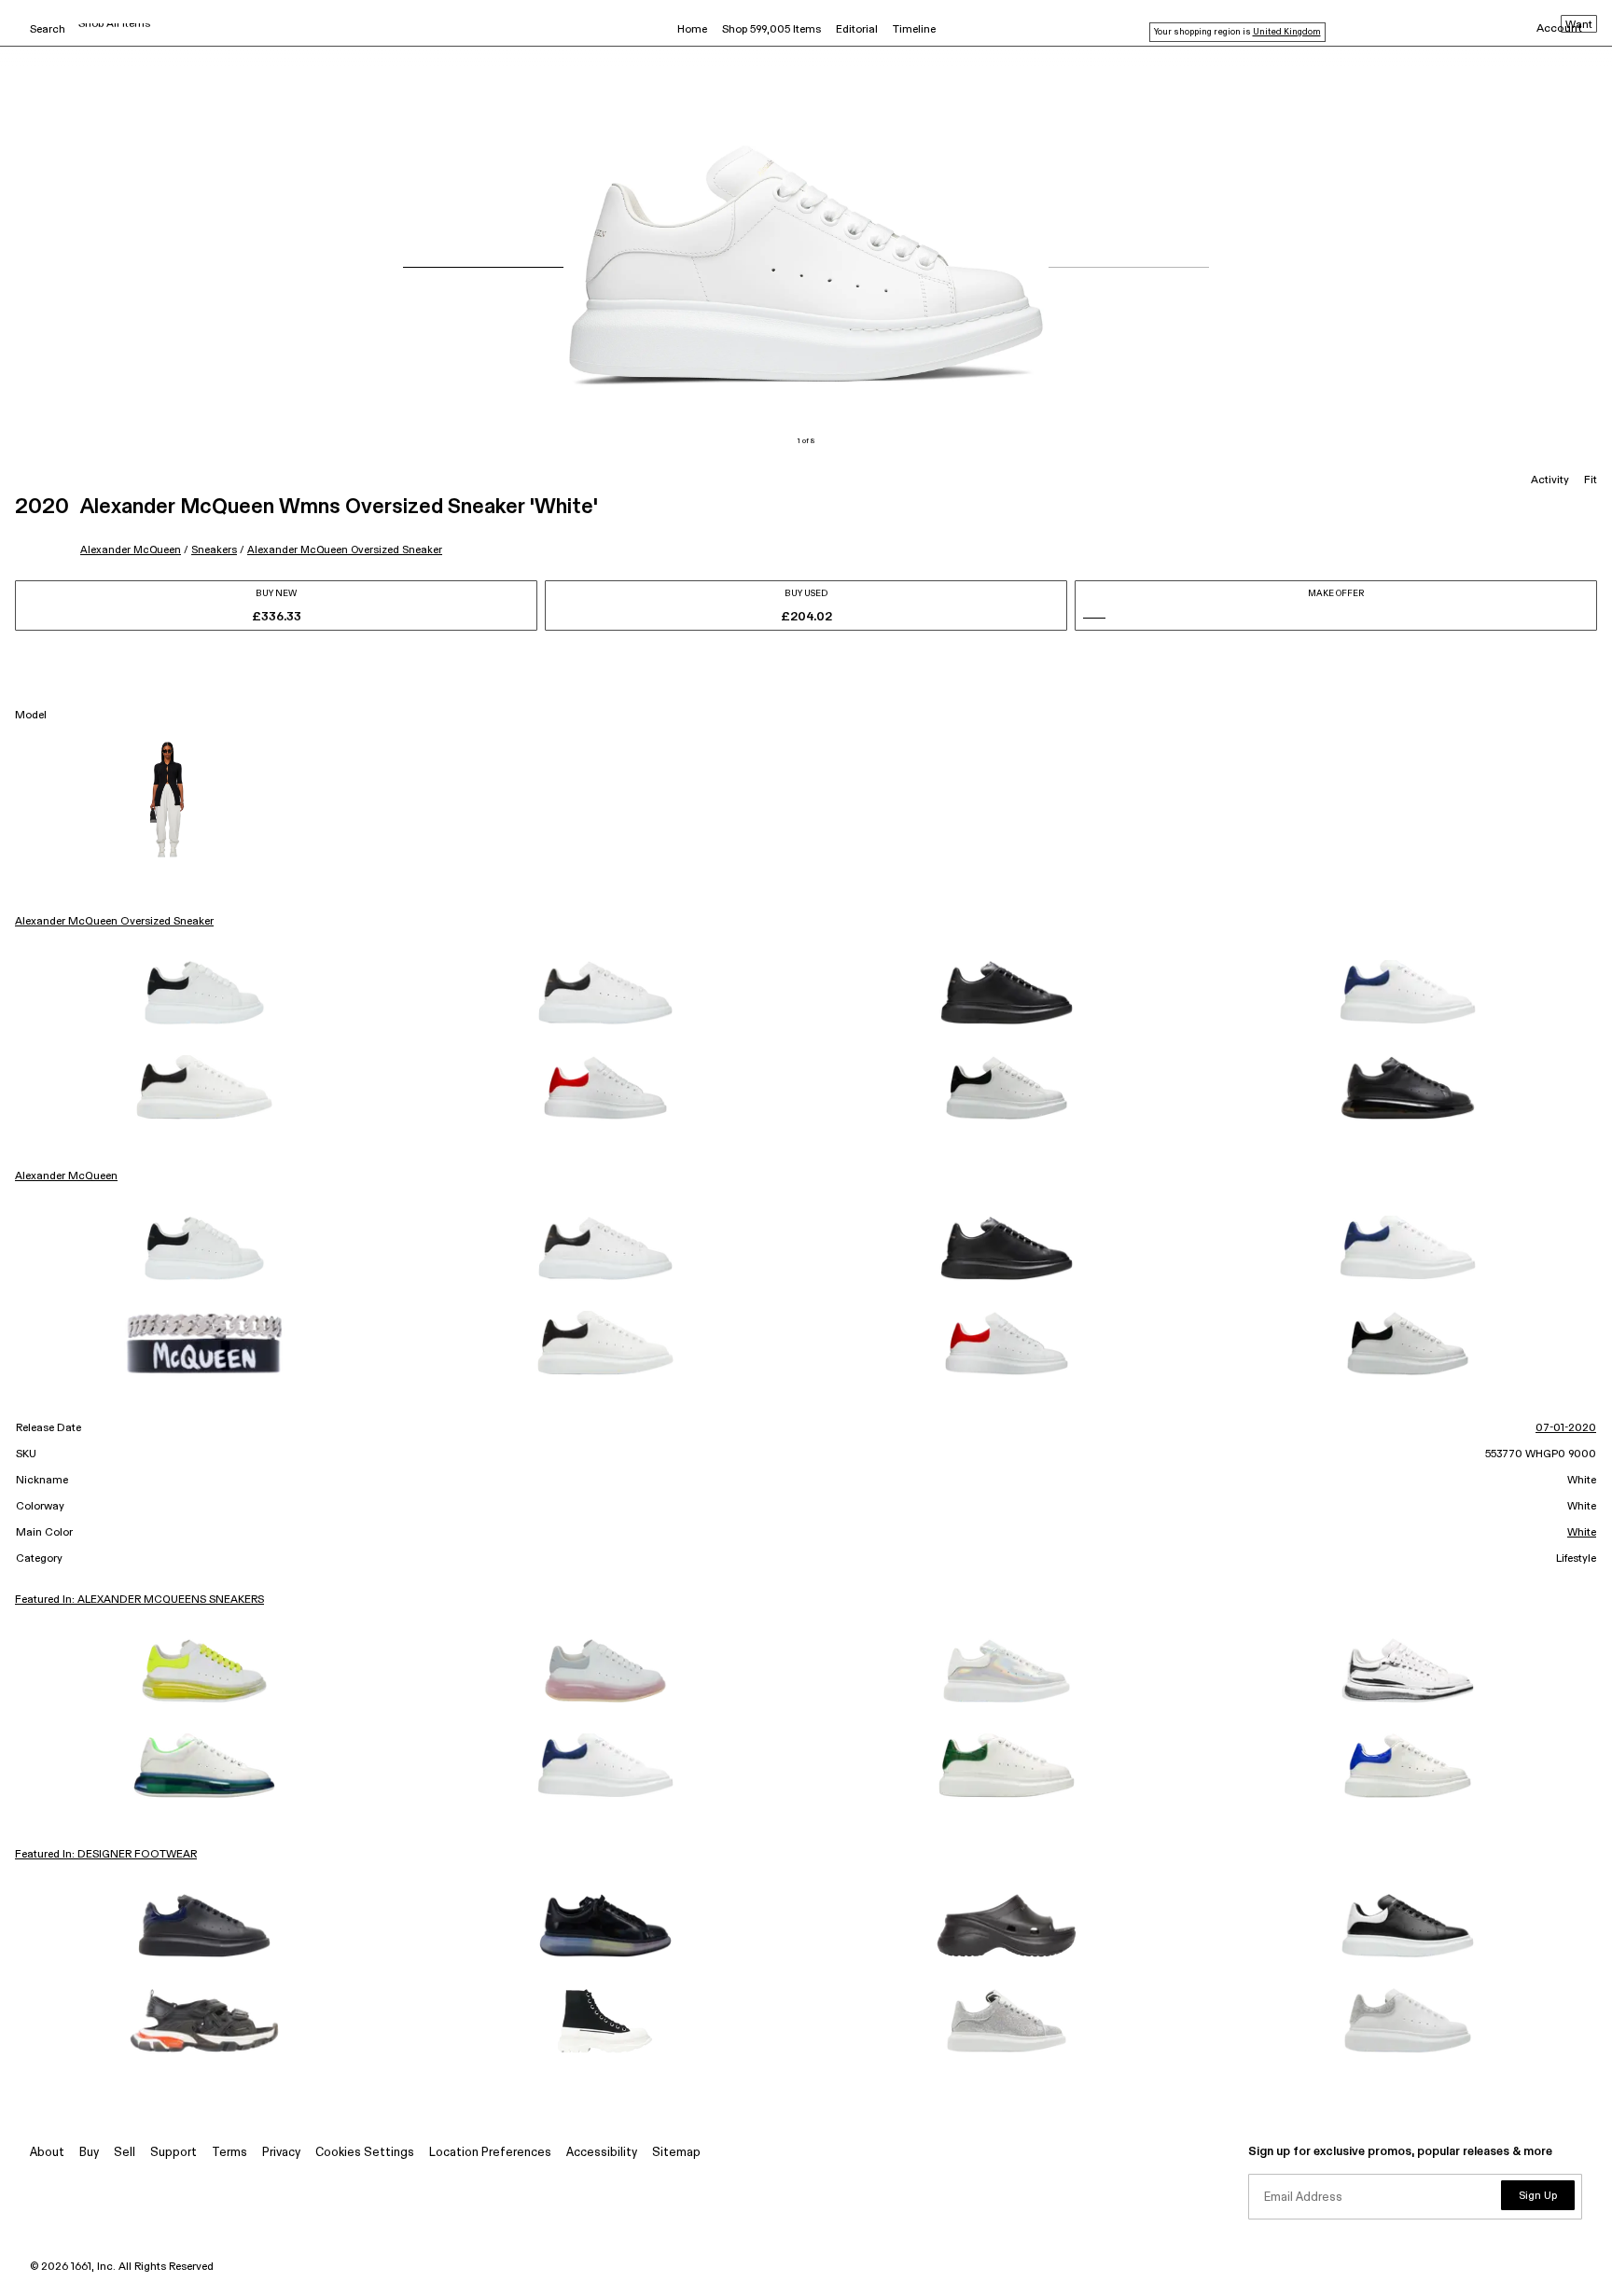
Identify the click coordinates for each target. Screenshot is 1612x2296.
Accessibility (602, 2153)
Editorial (857, 30)
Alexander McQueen (131, 550)
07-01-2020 (1566, 1428)
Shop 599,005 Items (771, 30)
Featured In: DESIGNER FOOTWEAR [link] (106, 1855)
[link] (204, 993)
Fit (1591, 480)
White (1582, 1533)
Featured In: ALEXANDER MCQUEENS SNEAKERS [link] (139, 1600)
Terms (229, 2153)
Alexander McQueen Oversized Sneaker (345, 550)
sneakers (214, 550)
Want (1579, 25)
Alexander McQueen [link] (66, 1176)
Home (692, 30)
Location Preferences (490, 2153)
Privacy (281, 2153)
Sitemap (676, 2153)
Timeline (914, 30)
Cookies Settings (365, 2153)
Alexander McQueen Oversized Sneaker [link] (114, 922)
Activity (1550, 480)
